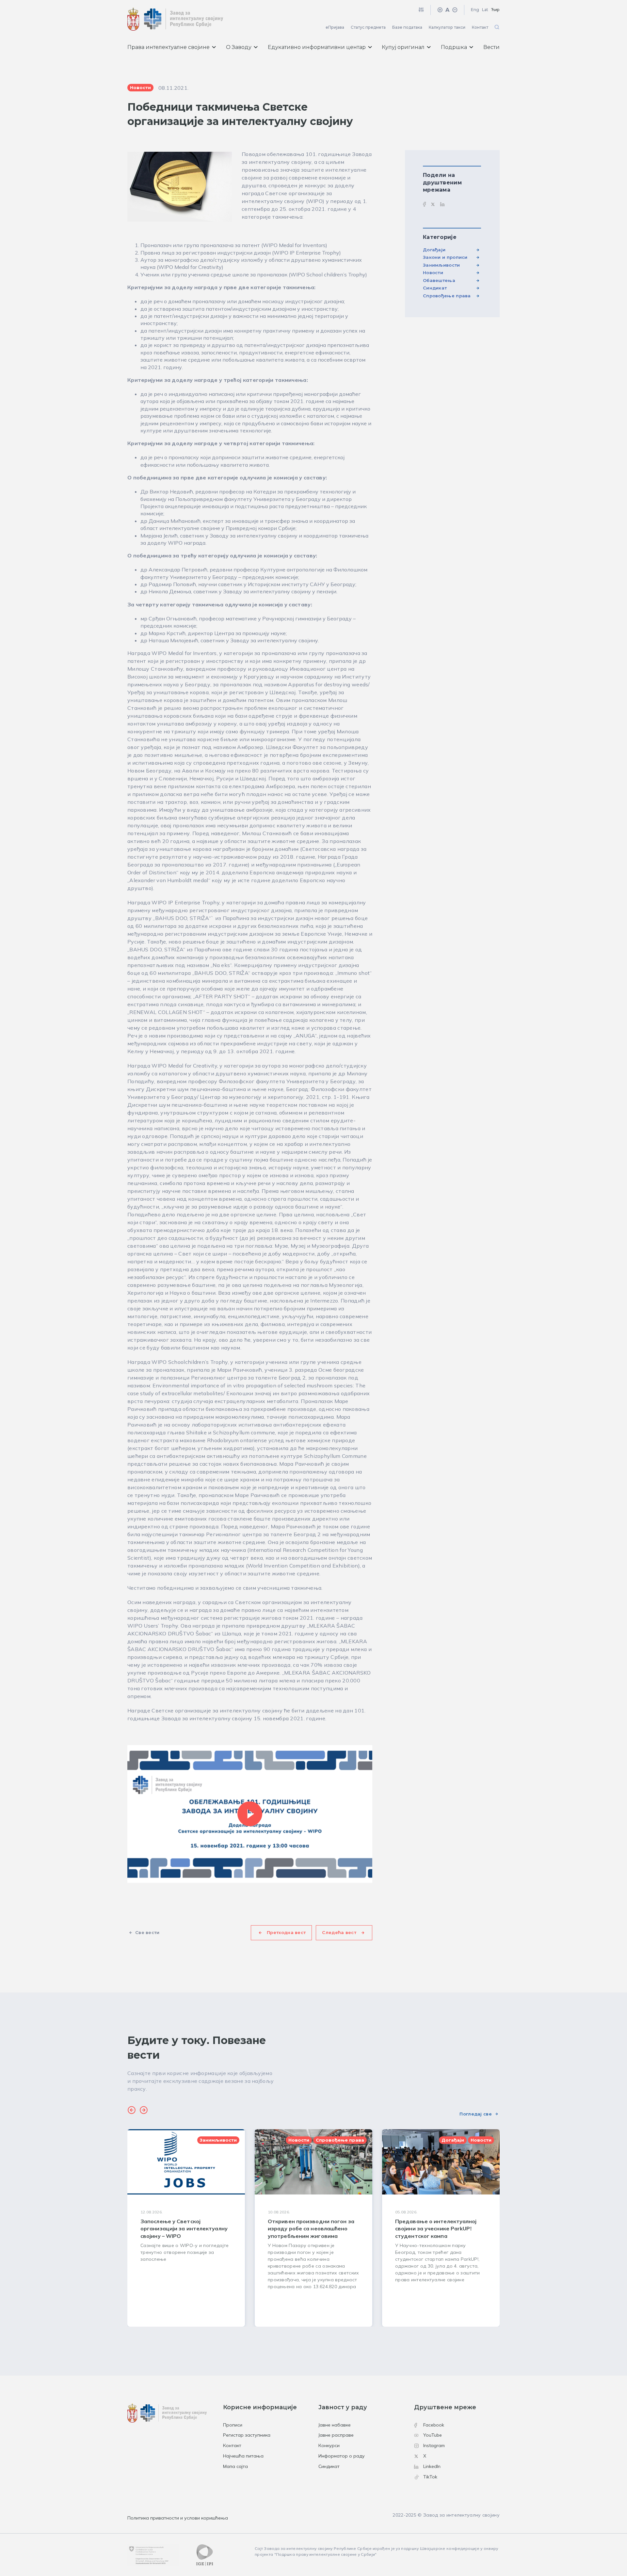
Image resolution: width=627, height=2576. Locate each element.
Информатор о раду (342, 2456)
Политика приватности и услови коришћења (178, 2518)
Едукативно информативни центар (317, 47)
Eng (475, 10)
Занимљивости (442, 265)
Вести (491, 47)
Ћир (495, 10)
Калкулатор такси (447, 27)
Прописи (233, 2425)
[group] (186, 2228)
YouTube (433, 2435)
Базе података (407, 27)
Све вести (147, 1932)
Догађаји (434, 250)
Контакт (480, 27)
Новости (433, 273)
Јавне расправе (336, 2435)
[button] (132, 2111)
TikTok (430, 2477)
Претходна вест (286, 1932)
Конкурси (329, 2445)
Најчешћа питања (243, 2456)
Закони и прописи (445, 257)
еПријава (335, 27)
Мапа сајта (235, 2466)
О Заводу (239, 47)
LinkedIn (432, 2466)
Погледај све (476, 2114)
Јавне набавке (335, 2425)
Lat (485, 10)
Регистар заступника (247, 2435)
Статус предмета (368, 27)
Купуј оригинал (403, 47)
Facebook (434, 2425)
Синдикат (435, 288)
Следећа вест (339, 1932)
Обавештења (439, 280)
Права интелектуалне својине (169, 47)
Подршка (454, 47)
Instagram (434, 2445)
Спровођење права (447, 296)
